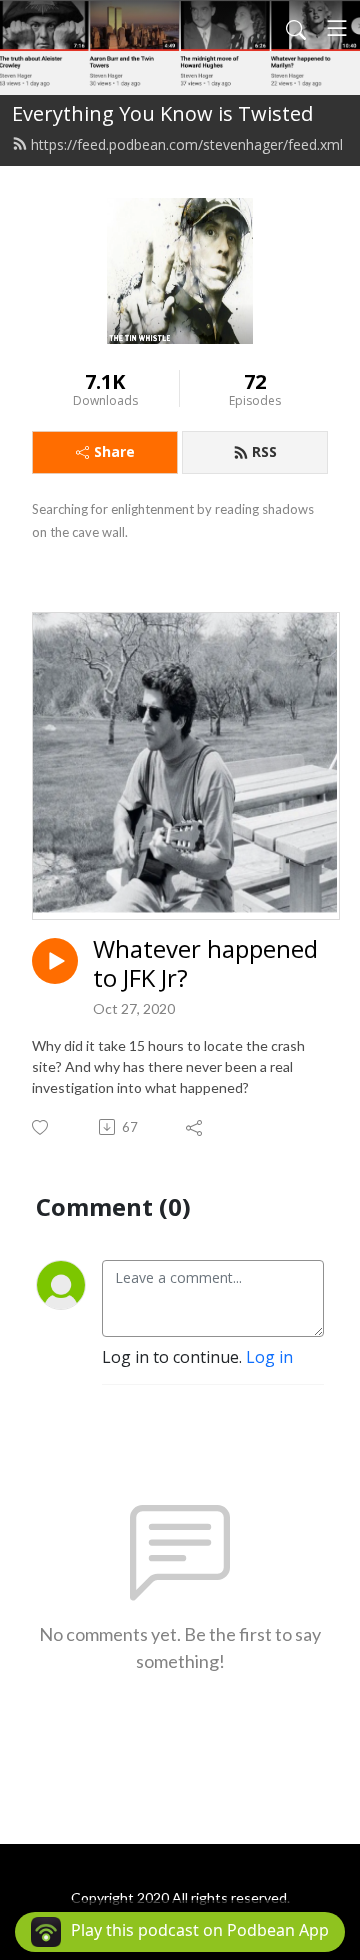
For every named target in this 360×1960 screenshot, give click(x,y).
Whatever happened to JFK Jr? (205, 964)
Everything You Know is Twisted (162, 113)
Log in (269, 1357)
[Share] (195, 1127)
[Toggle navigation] (337, 28)
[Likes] (41, 1127)
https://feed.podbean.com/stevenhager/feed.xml (187, 144)
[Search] (296, 28)
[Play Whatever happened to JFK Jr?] (55, 961)
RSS (264, 451)
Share (114, 451)
